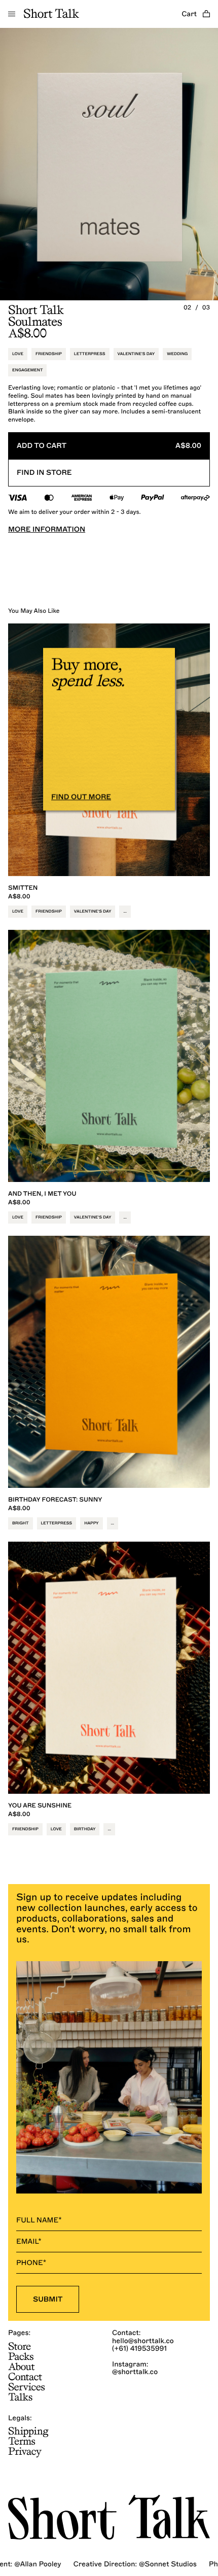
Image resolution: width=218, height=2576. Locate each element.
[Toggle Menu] (12, 14)
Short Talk (51, 14)
